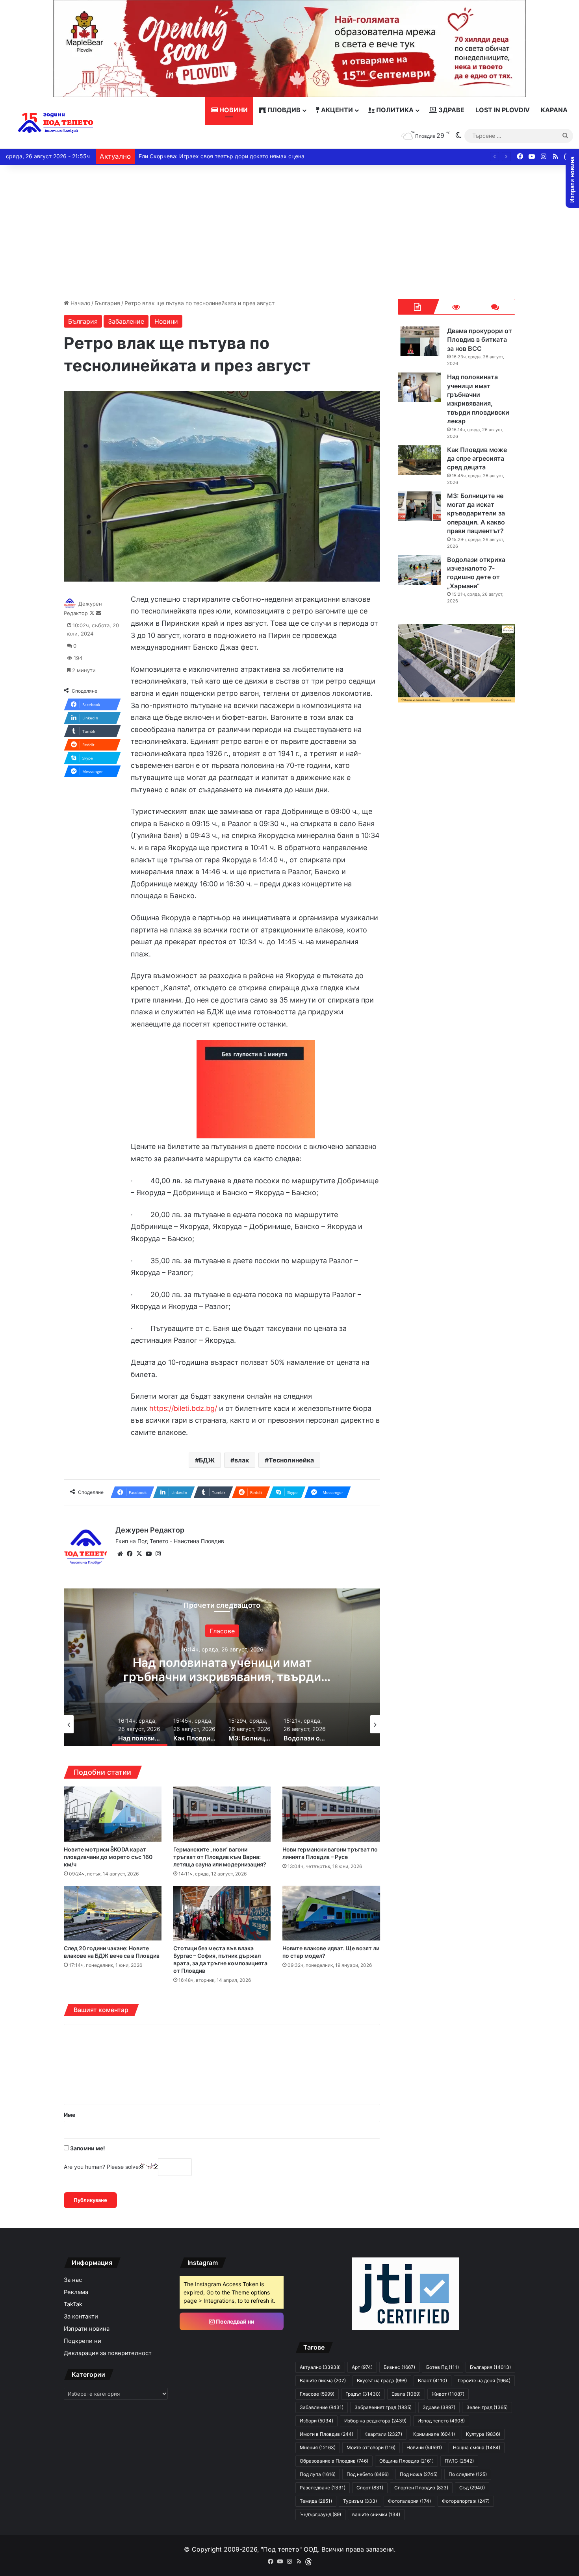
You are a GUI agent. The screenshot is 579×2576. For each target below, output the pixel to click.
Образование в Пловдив (334, 2461)
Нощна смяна (477, 2447)
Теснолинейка (291, 1460)
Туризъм (360, 2501)
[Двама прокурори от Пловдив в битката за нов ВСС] (419, 341)
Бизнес (399, 2367)
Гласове (317, 2394)
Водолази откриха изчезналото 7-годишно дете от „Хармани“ (476, 573)
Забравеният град (383, 2407)
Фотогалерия (409, 2501)
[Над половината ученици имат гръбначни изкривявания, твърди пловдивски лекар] (419, 387)
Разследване (323, 2488)
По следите (468, 2474)
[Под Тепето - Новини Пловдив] (56, 123)
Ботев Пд (443, 2367)
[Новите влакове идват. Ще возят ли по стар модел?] (331, 1913)
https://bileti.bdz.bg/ (183, 1408)
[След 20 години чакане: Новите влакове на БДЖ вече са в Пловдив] (113, 1913)
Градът (363, 2394)
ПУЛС (459, 2461)
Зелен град (487, 2407)
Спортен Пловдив (421, 2488)
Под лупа (318, 2474)
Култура (483, 2434)
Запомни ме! (87, 2148)
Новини (233, 110)
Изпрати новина (87, 2329)
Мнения (318, 2447)
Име (70, 2115)
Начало (80, 303)
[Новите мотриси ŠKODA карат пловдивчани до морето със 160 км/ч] (113, 1814)
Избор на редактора (375, 2421)
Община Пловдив (406, 2461)
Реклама (76, 2292)
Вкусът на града (382, 2380)
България (107, 303)
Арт (362, 2367)
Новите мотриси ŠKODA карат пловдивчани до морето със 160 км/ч (108, 1857)
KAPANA (554, 110)
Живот (448, 2394)
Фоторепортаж (466, 2501)
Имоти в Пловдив (327, 2434)
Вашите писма (323, 2380)
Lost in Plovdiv (503, 110)
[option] (252, 1667)
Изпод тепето (441, 2421)
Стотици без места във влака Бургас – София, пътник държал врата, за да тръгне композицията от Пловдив (220, 1959)
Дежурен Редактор (150, 1530)
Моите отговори (371, 2447)
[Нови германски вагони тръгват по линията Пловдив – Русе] (331, 1814)
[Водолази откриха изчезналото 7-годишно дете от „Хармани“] (419, 570)
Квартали (383, 2434)
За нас (73, 2280)
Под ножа (419, 2474)
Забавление (126, 321)
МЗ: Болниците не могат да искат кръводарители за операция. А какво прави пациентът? (252, 1677)
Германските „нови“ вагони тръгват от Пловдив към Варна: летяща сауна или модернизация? (220, 1857)
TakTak (73, 2304)
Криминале (434, 2434)
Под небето (368, 2474)
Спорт (370, 2488)
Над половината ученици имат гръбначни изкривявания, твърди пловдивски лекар (478, 399)
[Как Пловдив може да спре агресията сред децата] (419, 460)
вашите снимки (376, 2514)
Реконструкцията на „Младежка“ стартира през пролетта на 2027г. (230, 156)
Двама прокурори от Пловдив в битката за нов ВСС (480, 340)
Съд (472, 2488)
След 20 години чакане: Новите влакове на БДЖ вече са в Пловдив (112, 1952)
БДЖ (207, 1460)
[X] (139, 1554)
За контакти (81, 2317)
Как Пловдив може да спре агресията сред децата (477, 459)
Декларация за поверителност (108, 2353)
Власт (432, 2380)
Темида (316, 2501)
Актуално (320, 2367)
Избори (316, 2421)
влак (242, 1460)
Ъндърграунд (320, 2514)
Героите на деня (484, 2380)
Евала (406, 2394)
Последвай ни (235, 2321)
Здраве (451, 110)
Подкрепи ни (83, 2341)
